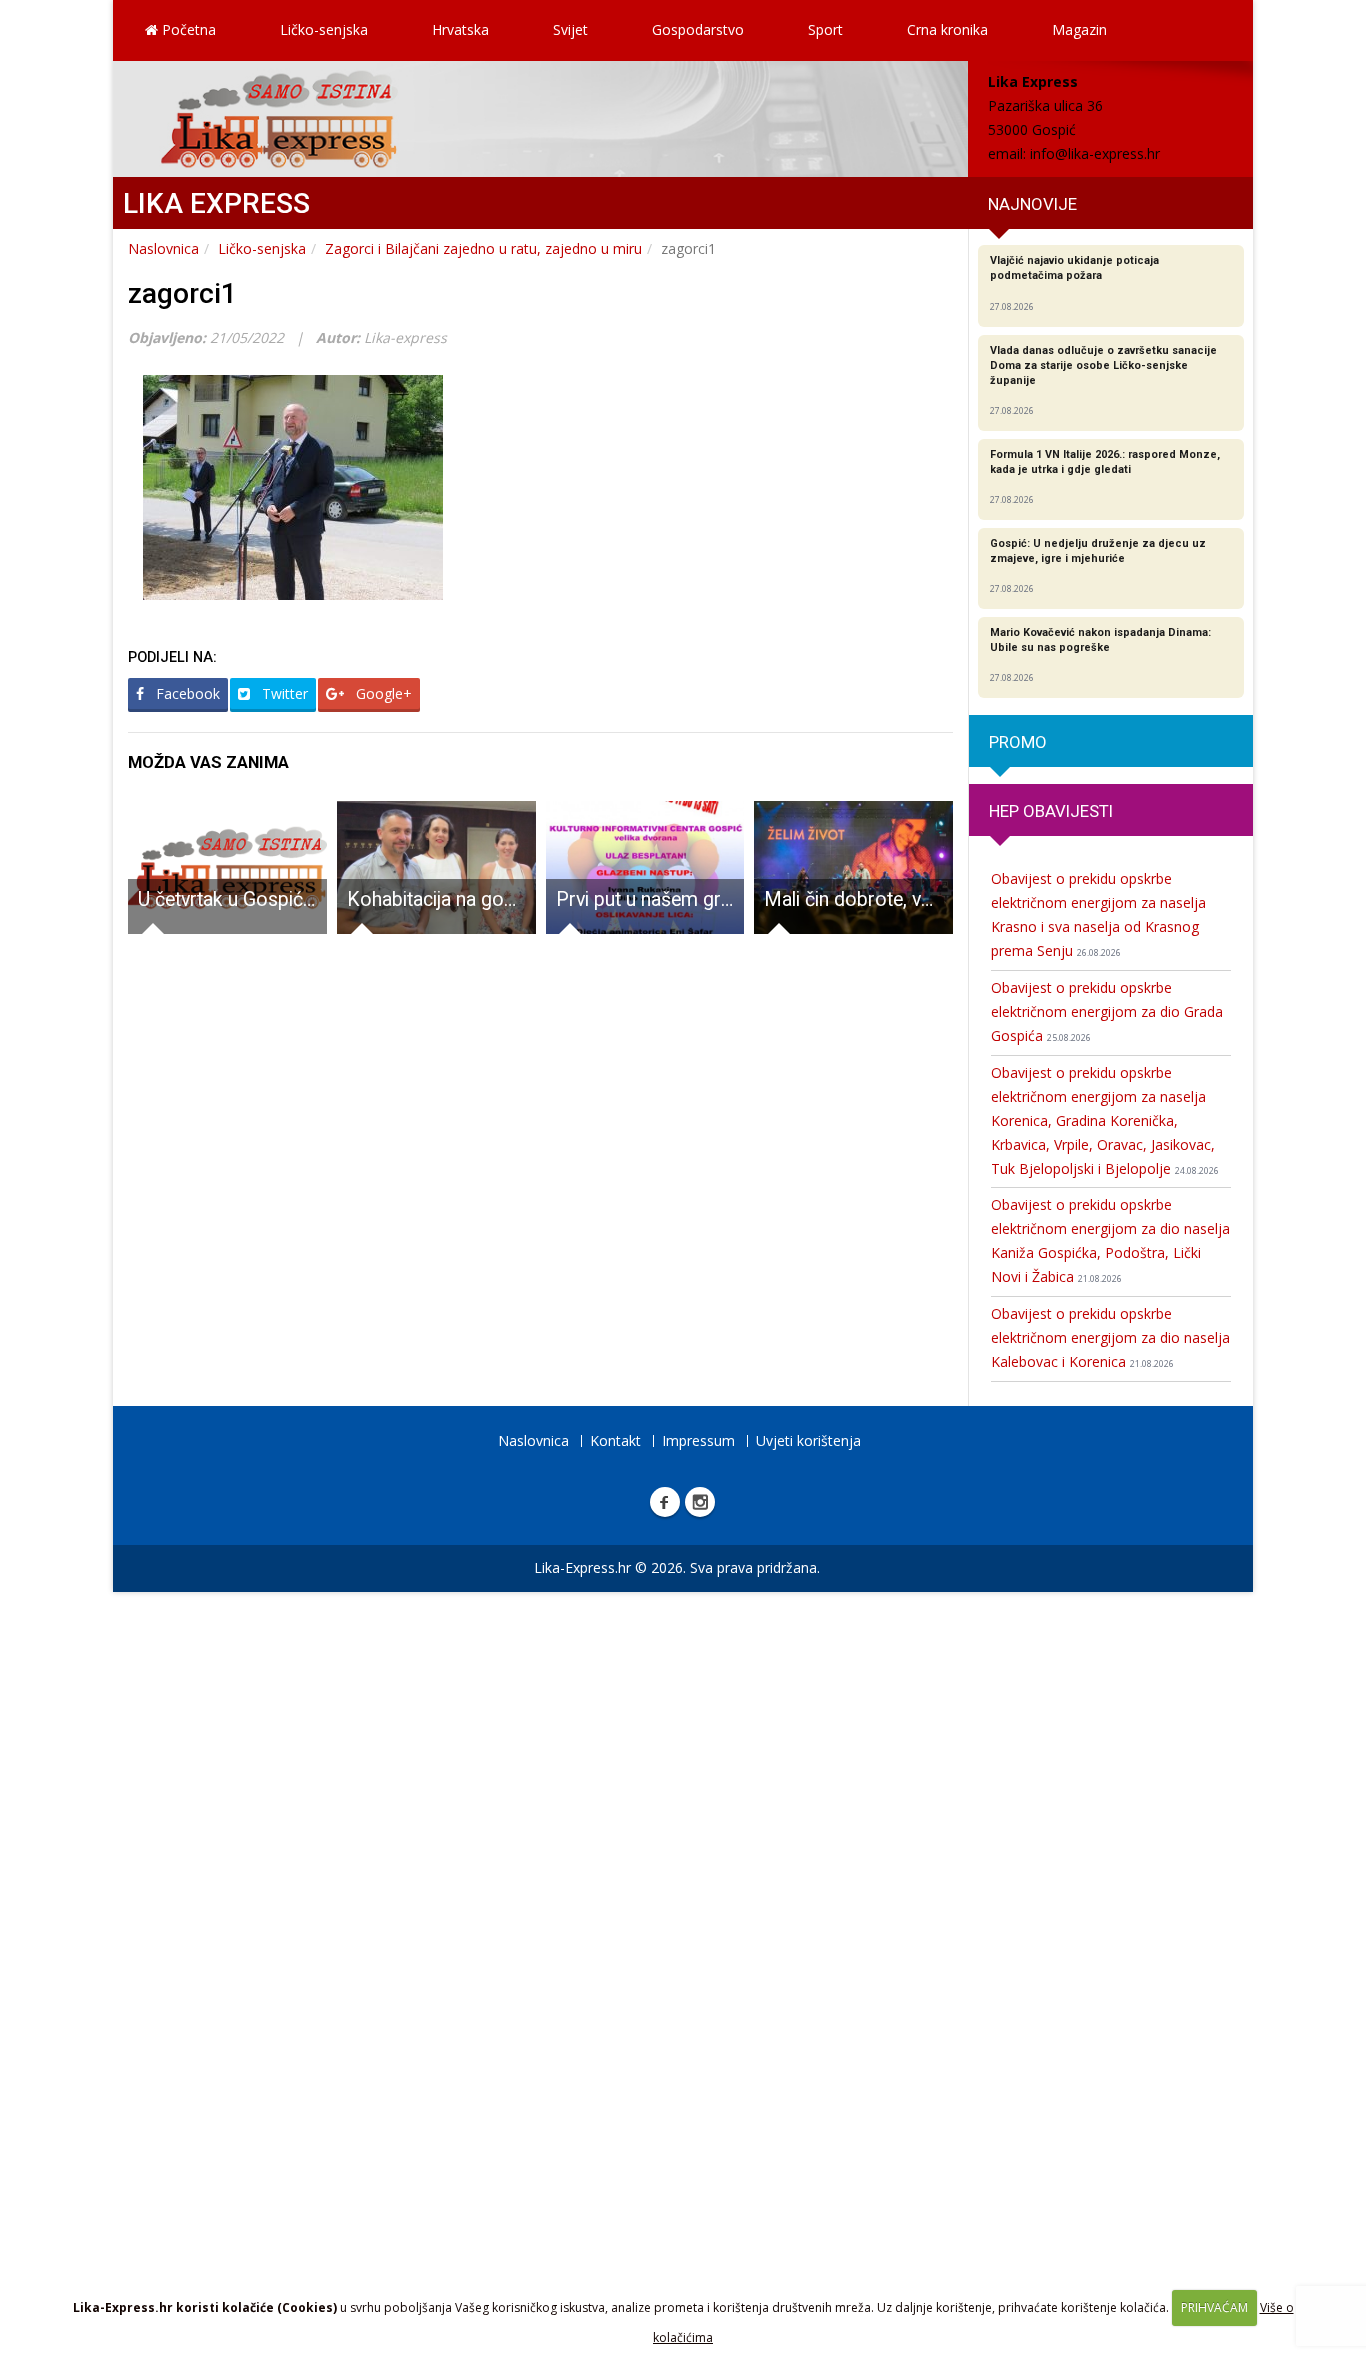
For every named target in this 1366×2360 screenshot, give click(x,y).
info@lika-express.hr (1095, 153)
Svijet (570, 29)
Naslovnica (163, 248)
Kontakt (615, 1440)
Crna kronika (947, 29)
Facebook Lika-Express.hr (665, 1502)
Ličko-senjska (324, 29)
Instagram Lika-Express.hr (700, 1502)
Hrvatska (460, 29)
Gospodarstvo (698, 29)
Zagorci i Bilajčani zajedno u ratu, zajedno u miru (483, 248)
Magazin (1079, 29)
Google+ (382, 693)
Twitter (283, 693)
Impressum (698, 1440)
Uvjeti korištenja (808, 1440)
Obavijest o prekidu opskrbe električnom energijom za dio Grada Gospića (1107, 1011)
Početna (187, 29)
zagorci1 (182, 293)
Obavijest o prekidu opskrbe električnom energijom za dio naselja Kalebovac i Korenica (1110, 1337)
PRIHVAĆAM (1214, 2307)
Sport (825, 29)
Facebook (186, 693)
